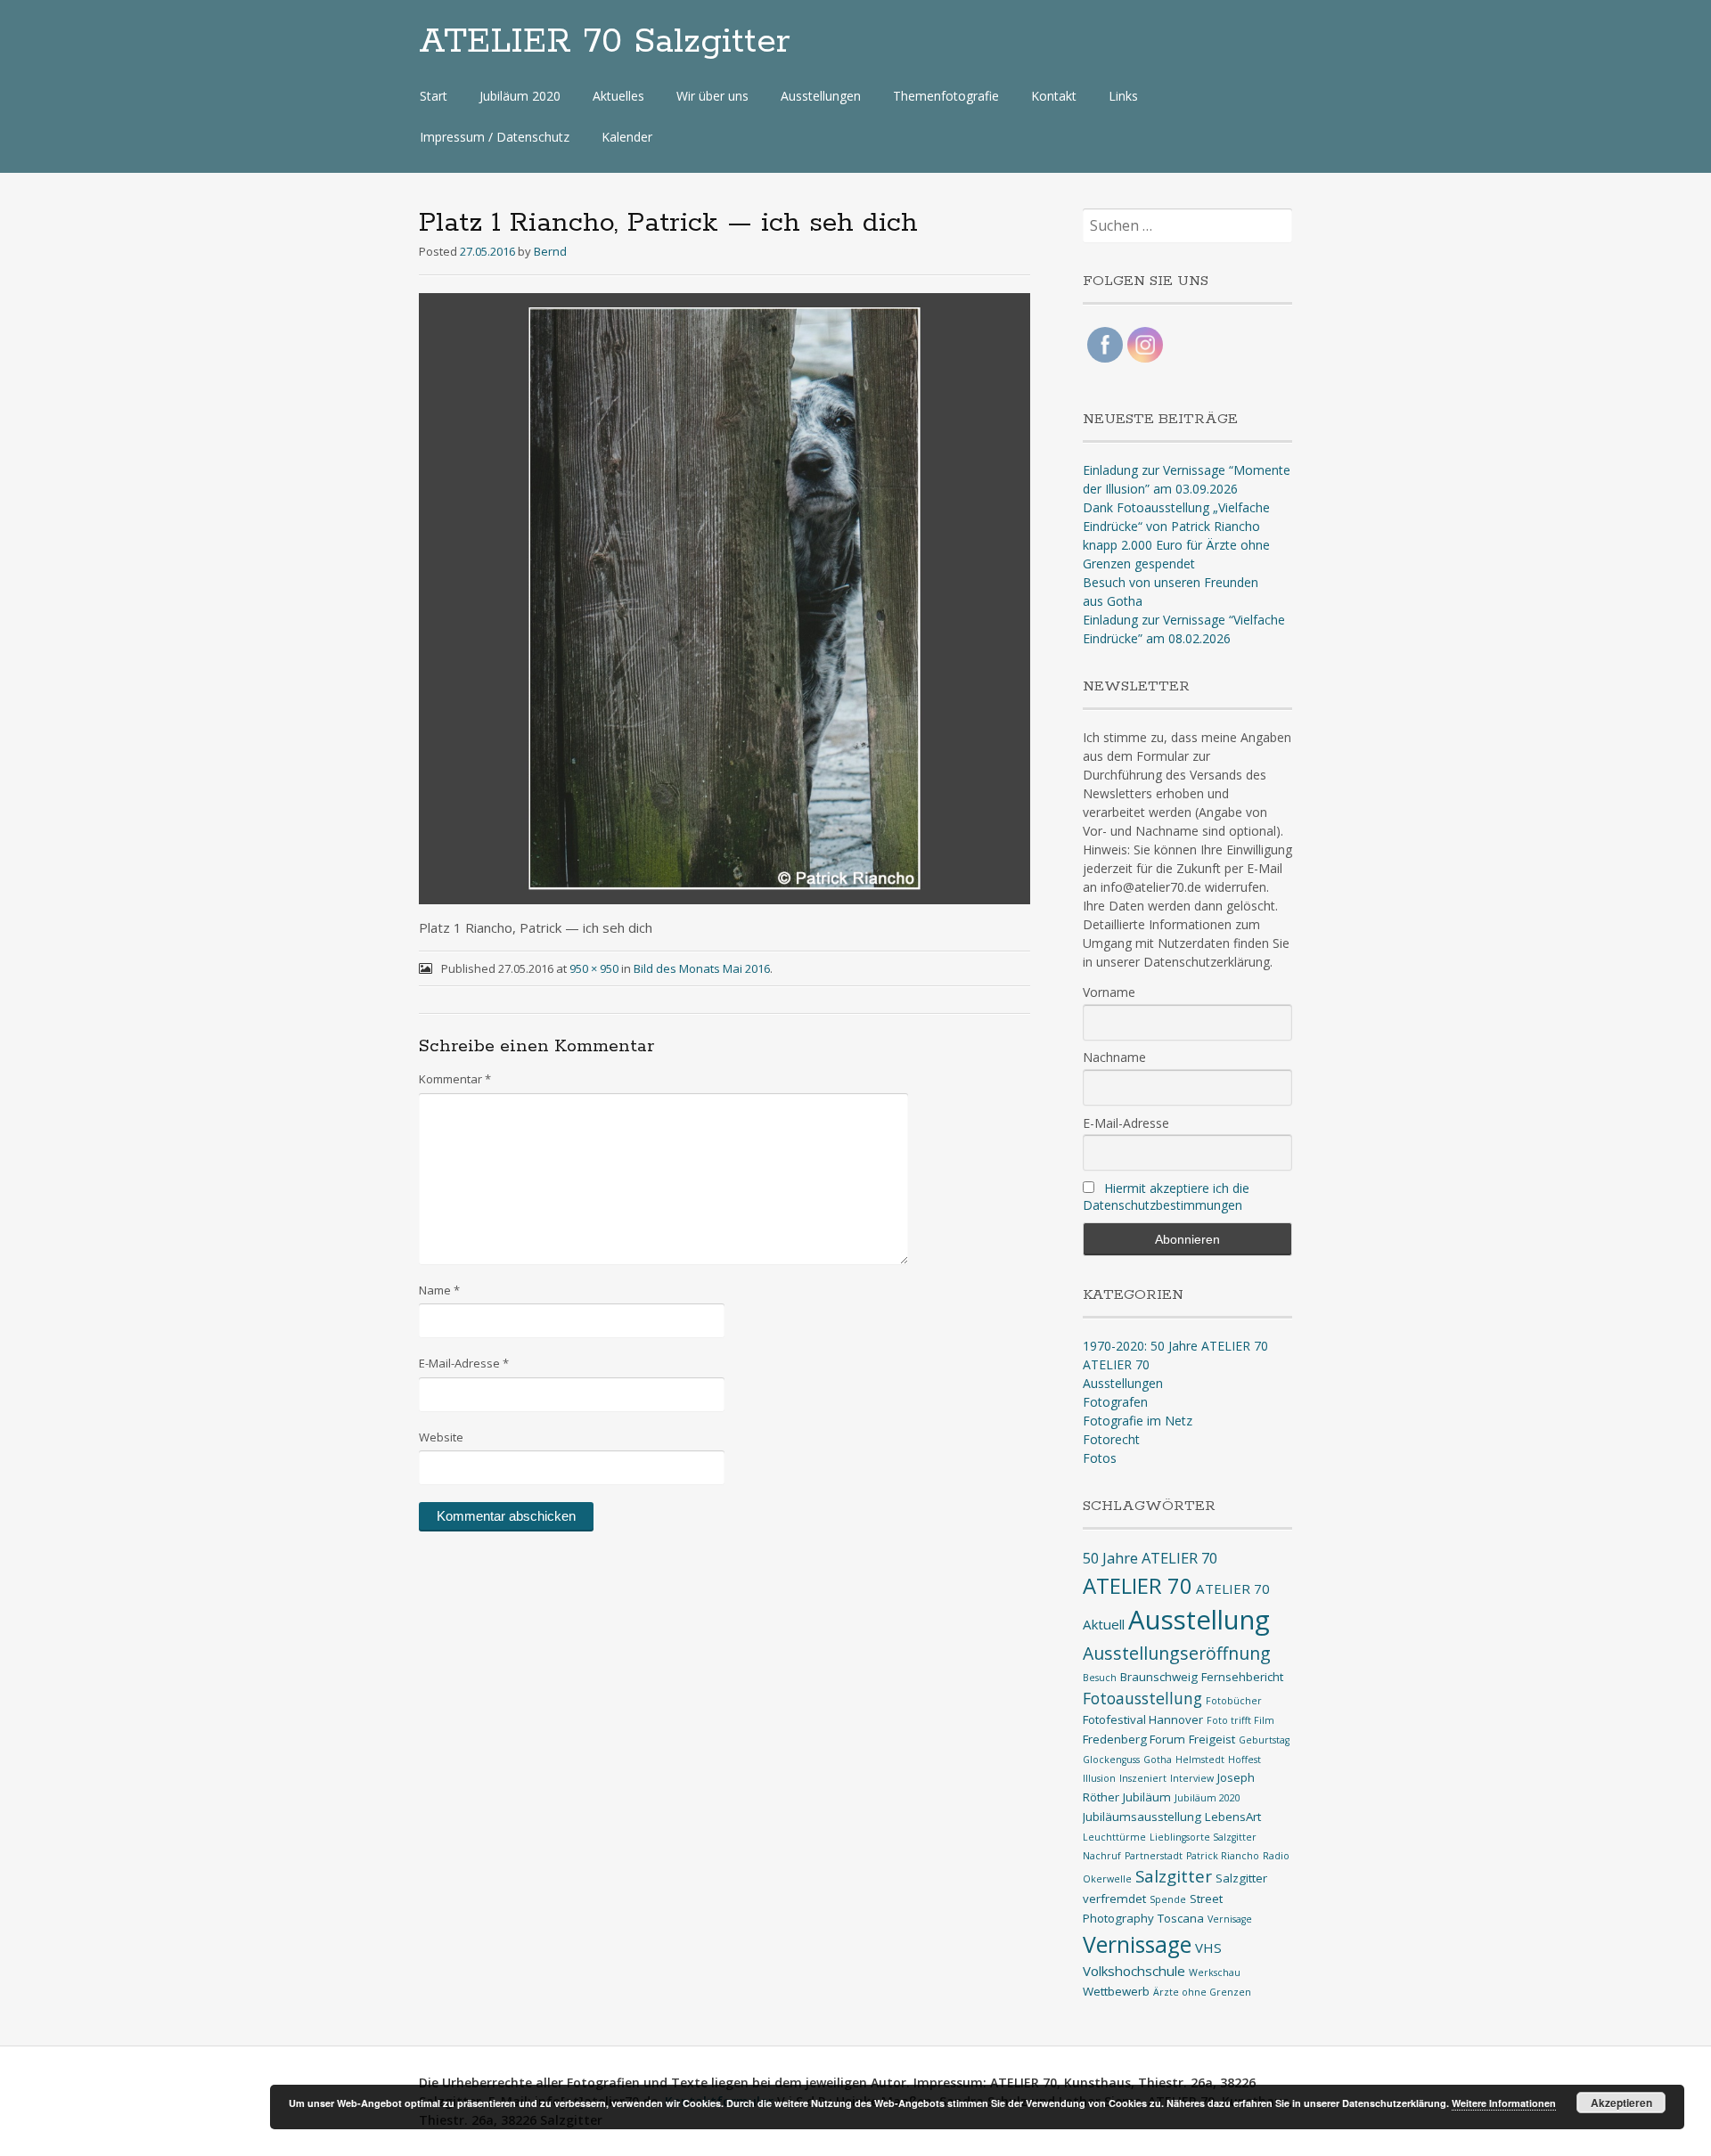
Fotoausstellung (1142, 1698)
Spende (1168, 1899)
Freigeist (1212, 1739)
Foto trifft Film (1240, 1720)
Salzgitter (1174, 1876)
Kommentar (455, 1079)
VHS (1208, 1948)
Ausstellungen (821, 96)
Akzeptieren (1621, 2103)
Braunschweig (1159, 1677)
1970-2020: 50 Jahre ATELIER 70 (1175, 1346)
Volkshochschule (1134, 1971)
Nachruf (1102, 1856)
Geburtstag (1264, 1740)
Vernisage (1230, 1919)
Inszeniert (1143, 1778)
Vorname (1109, 992)
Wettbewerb (1116, 1991)
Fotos (1100, 1458)
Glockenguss (1111, 1760)
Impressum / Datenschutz (495, 137)
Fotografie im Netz (1138, 1421)
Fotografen (1115, 1402)
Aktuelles (618, 96)
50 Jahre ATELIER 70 (1150, 1558)
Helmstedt (1200, 1760)
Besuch (1100, 1678)
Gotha (1158, 1760)
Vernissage (1137, 1944)
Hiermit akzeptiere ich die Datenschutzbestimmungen (1166, 1196)
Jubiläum (1147, 1797)
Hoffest (1244, 1760)
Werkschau (1215, 1972)
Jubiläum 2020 (520, 96)
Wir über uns (712, 96)
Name (439, 1290)
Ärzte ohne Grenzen (1202, 1992)
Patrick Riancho (1223, 1856)
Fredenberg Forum (1134, 1739)
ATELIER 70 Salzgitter (605, 42)
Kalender (627, 137)
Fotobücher (1234, 1701)
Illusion (1099, 1778)
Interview (1192, 1778)
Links (1123, 96)
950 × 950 (594, 968)
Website (441, 1437)
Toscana (1181, 1918)
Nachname (1114, 1057)
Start (434, 96)
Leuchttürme (1114, 1837)
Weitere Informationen (1504, 2103)
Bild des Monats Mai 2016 (702, 968)
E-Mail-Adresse (464, 1363)
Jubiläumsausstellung (1142, 1817)
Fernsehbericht (1242, 1677)
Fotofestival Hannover (1143, 1719)
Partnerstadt (1154, 1856)
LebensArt (1233, 1817)
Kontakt (1054, 96)
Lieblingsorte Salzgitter (1203, 1837)
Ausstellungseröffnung (1177, 1653)
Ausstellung (1199, 1620)
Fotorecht (1111, 1439)
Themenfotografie (946, 96)
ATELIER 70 (1116, 1364)
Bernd (550, 251)
